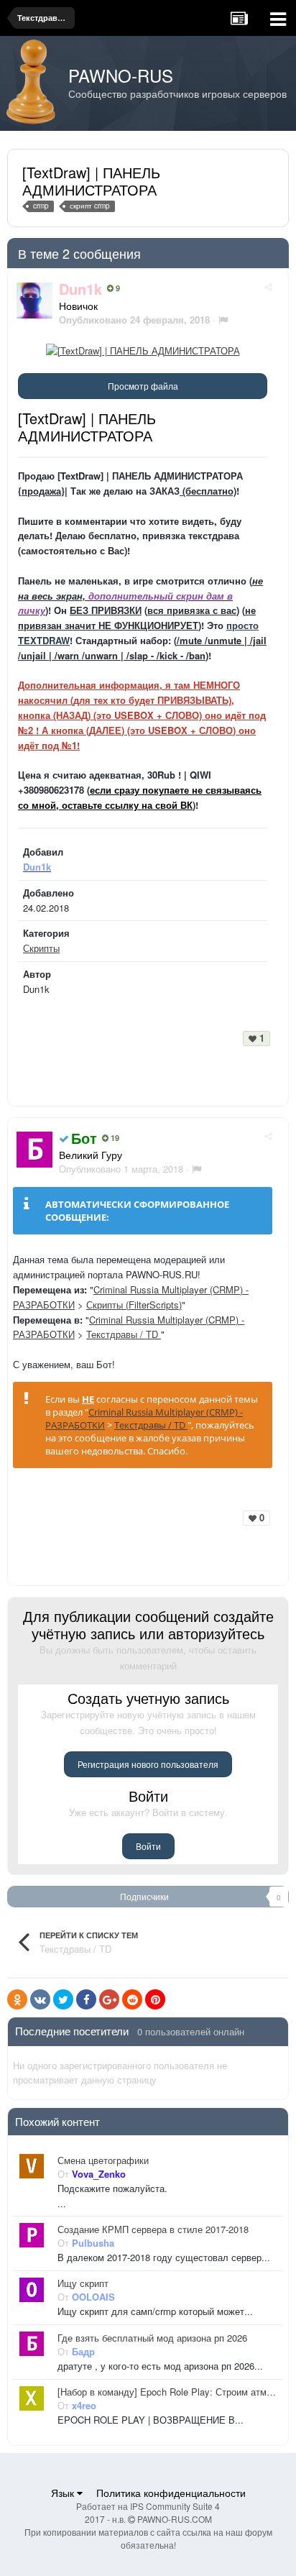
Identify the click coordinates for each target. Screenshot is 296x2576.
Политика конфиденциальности (171, 2493)
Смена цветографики (103, 2160)
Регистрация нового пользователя (148, 1764)
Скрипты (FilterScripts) (134, 1305)
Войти (148, 1846)
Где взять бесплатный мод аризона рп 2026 (152, 2338)
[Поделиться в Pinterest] (155, 1999)
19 (114, 1138)
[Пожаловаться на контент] (223, 320)
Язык (64, 2493)
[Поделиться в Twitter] (63, 1999)
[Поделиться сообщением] (268, 287)
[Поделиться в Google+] (109, 1999)
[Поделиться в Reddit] (132, 1999)
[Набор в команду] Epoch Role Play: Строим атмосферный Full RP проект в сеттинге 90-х (168, 2392)
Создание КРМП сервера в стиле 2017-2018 (153, 2229)
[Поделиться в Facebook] (86, 1999)
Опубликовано (121, 1169)
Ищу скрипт (83, 2283)
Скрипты (41, 948)
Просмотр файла (143, 386)
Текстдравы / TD (124, 1334)
